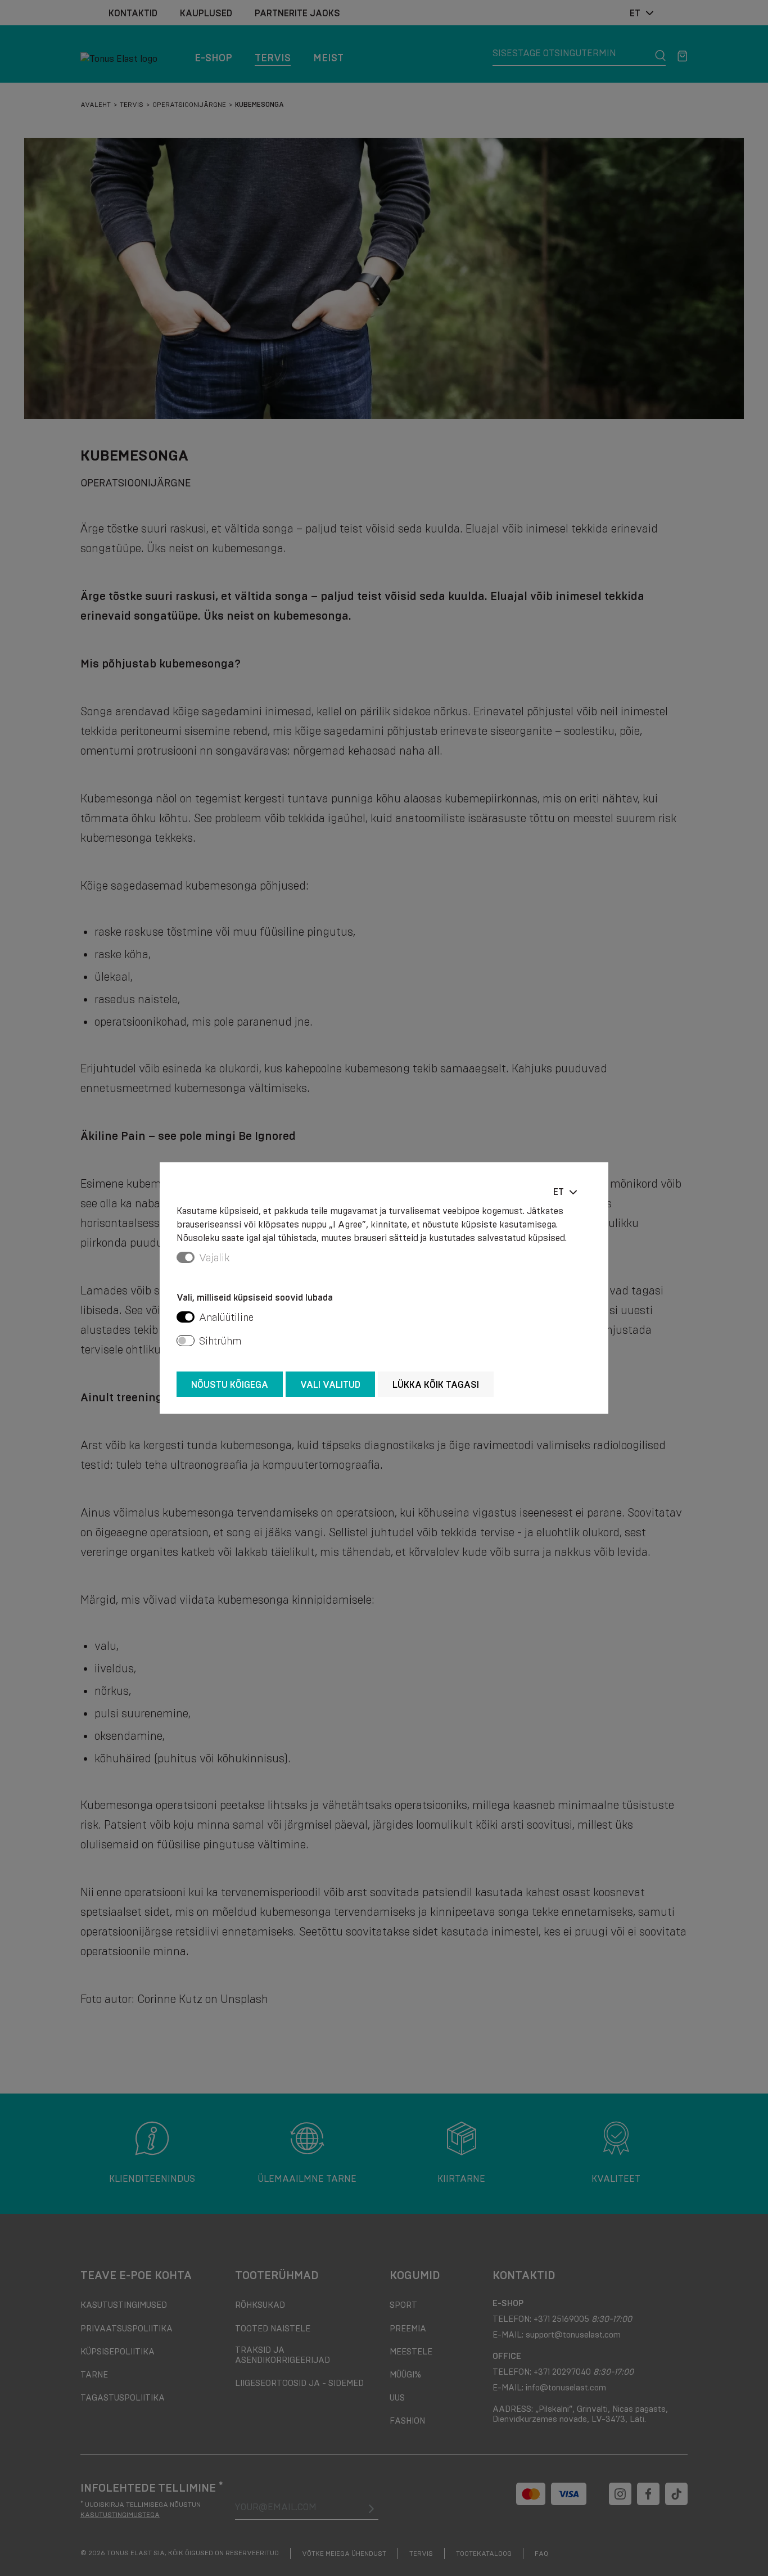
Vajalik (214, 1258)
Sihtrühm (220, 1341)
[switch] (186, 1317)
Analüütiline (226, 1318)
